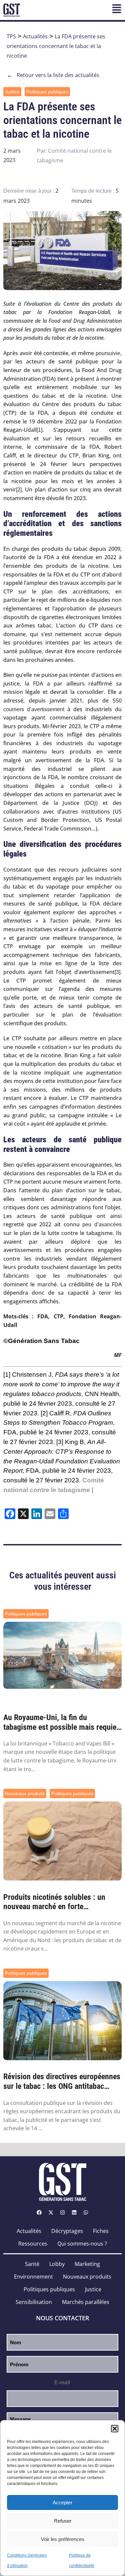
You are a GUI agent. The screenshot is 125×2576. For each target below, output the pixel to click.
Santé (32, 2264)
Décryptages (67, 2231)
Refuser (63, 2521)
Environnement (33, 2277)
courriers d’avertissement (34, 709)
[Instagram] (63, 2213)
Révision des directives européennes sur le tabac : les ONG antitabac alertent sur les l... (62, 2082)
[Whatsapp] (86, 2213)
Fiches (101, 2231)
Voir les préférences (63, 2539)
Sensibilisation (34, 2302)
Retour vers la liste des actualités (53, 75)
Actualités (35, 36)
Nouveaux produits (25, 1793)
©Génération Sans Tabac (41, 1341)
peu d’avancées (102, 1224)
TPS (11, 36)
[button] (115, 2429)
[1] (39, 430)
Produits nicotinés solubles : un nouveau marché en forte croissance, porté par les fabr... (54, 1902)
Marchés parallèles (86, 2302)
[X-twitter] (51, 2213)
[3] (117, 972)
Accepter (62, 2502)
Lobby (57, 2264)
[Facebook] (39, 2213)
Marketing (87, 2264)
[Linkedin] (74, 2213)
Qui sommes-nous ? (82, 2244)
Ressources (33, 2244)
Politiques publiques (47, 92)
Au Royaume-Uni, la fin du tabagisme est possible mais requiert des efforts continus (62, 1722)
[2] (19, 490)
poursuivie (108, 353)
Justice (12, 92)
